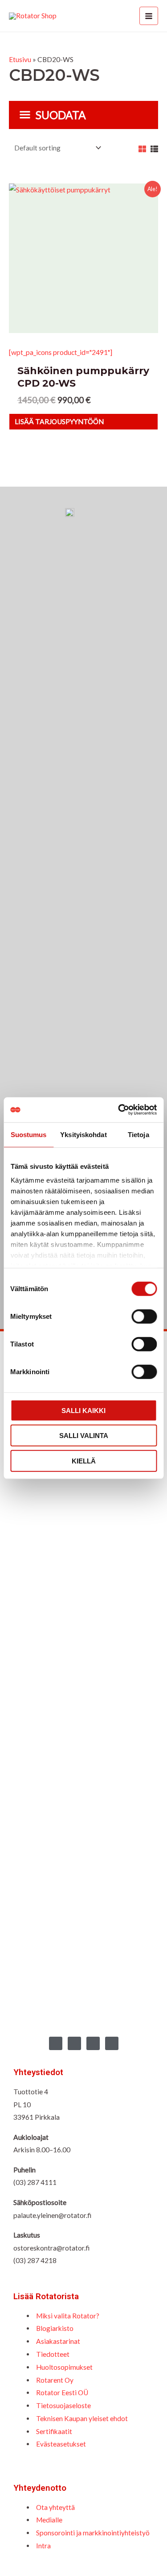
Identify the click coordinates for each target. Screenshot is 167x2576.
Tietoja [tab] (138, 1134)
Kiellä (84, 1461)
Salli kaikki (83, 1410)
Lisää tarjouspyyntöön (59, 421)
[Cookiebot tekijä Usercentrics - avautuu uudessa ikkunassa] (119, 1110)
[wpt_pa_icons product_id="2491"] (61, 352)
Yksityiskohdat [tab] (83, 1134)
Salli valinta (84, 1436)
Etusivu (20, 59)
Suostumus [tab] (29, 1134)
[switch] (144, 1316)
